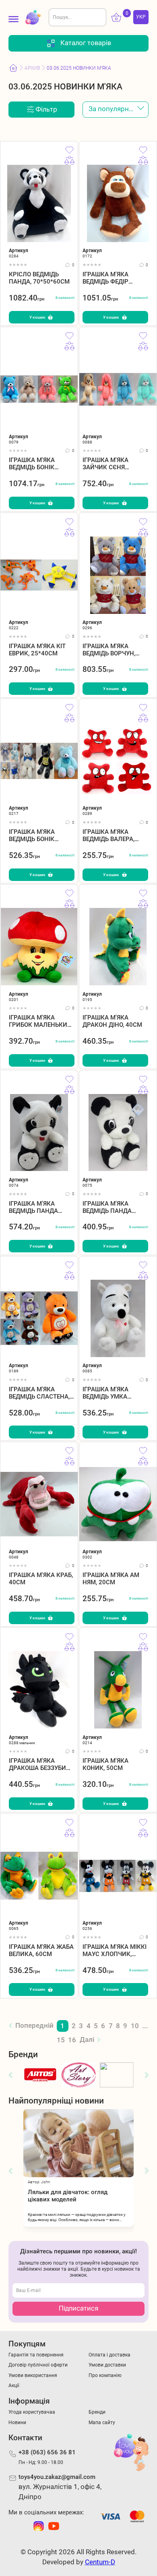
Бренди (97, 2412)
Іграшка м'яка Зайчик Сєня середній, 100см (109, 463)
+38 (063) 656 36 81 (47, 2452)
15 (61, 2040)
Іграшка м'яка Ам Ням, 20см (111, 1578)
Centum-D (100, 2562)
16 (72, 2040)
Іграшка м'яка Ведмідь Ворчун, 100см (109, 650)
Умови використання (33, 2375)
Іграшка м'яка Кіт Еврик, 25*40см (37, 650)
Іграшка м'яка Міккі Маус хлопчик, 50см (115, 1950)
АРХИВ (32, 68)
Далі (87, 2040)
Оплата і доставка (109, 2355)
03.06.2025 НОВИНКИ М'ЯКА (79, 68)
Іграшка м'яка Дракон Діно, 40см (112, 1021)
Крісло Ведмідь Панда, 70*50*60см (39, 278)
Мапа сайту (102, 2422)
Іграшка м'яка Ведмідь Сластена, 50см (39, 1393)
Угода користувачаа (32, 2412)
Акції (14, 2385)
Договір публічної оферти (38, 2365)
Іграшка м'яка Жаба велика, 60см (41, 1950)
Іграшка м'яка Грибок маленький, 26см (41, 1021)
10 (135, 2026)
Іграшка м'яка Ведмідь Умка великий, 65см (106, 1393)
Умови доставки (107, 2365)
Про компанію (105, 2375)
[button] (10, 2075)
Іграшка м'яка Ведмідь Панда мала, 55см (107, 1207)
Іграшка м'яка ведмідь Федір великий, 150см (108, 278)
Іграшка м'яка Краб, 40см (41, 1578)
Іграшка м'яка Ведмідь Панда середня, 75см (33, 1207)
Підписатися (78, 2308)
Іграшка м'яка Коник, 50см (105, 1764)
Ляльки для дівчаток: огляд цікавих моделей (68, 2196)
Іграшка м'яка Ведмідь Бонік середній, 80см (33, 835)
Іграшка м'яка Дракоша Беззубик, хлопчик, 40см (40, 1764)
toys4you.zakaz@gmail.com (57, 2477)
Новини (17, 2422)
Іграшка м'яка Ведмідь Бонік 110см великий (34, 463)
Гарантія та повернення (36, 2355)
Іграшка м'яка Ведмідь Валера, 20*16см (108, 835)
